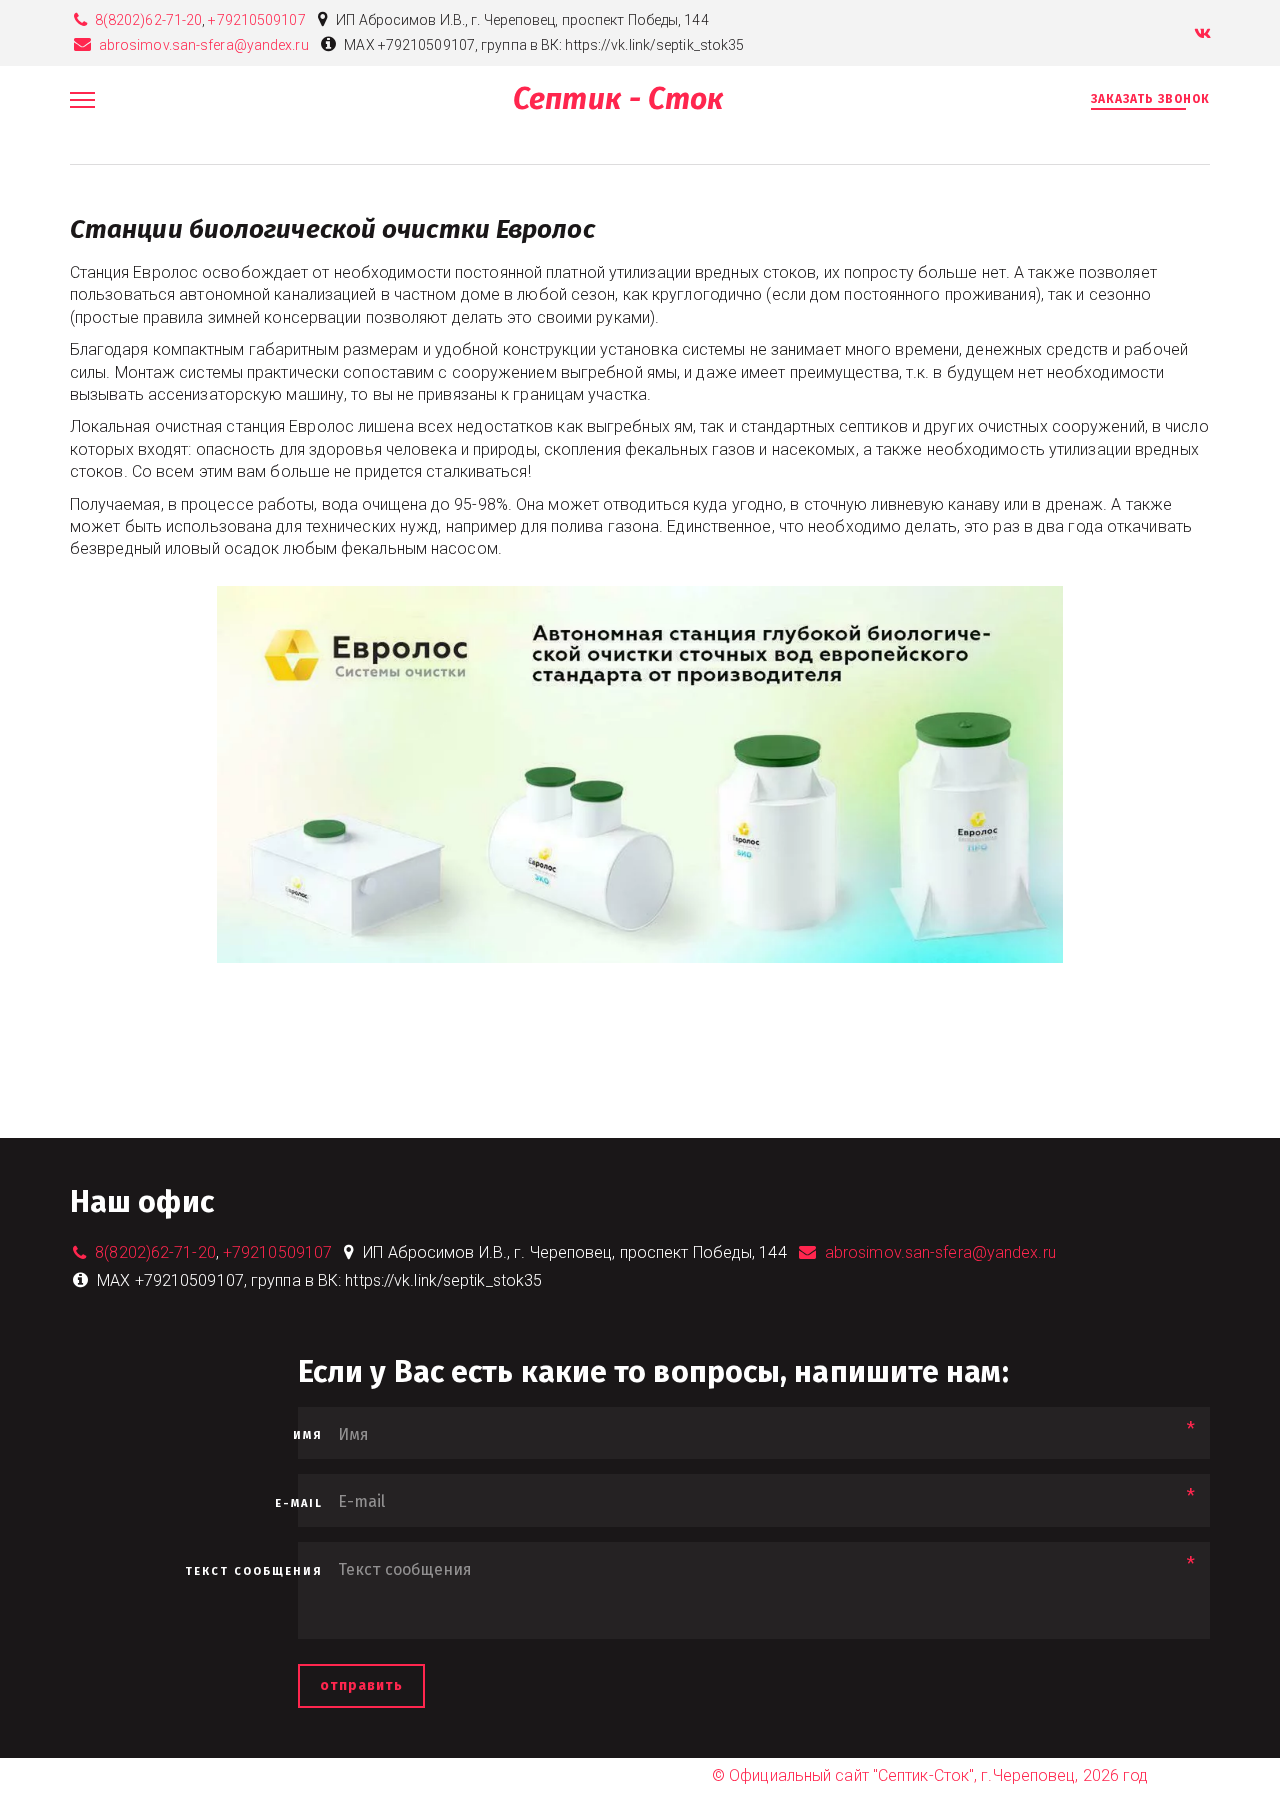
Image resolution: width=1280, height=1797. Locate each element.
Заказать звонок (1150, 99)
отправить (361, 1685)
